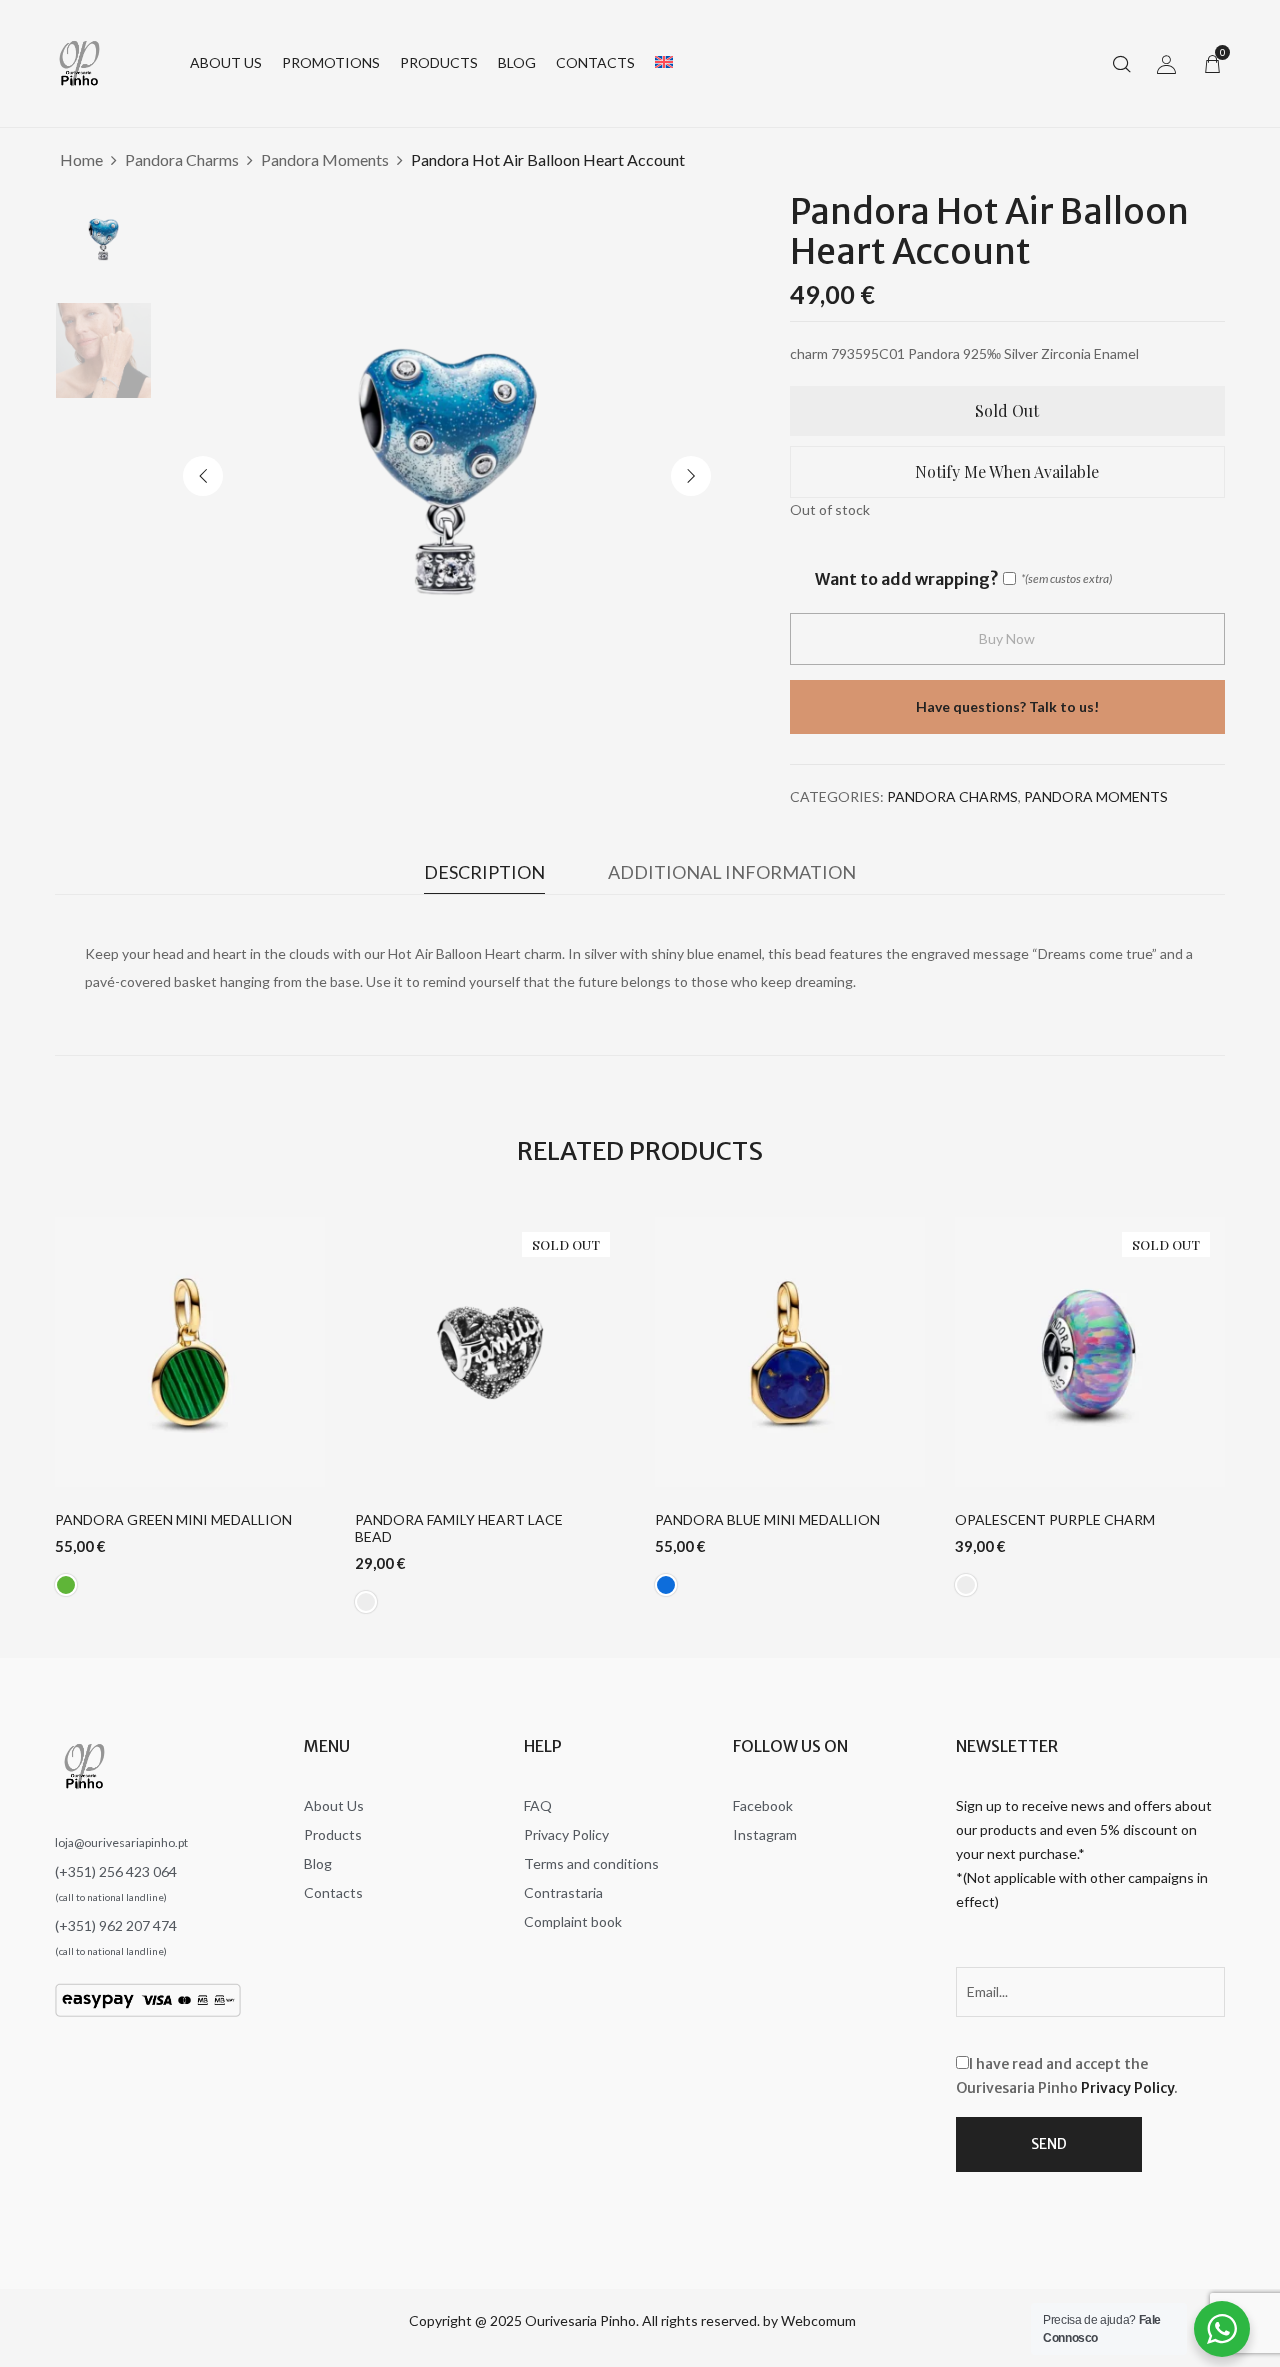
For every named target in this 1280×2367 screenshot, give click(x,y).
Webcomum (818, 2320)
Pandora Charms (182, 159)
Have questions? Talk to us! (1007, 706)
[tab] (484, 877)
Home (81, 159)
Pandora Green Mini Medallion (173, 1520)
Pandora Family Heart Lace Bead (459, 1528)
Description (484, 872)
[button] (1212, 63)
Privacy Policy (1127, 2088)
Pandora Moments (325, 159)
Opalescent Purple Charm (1055, 1520)
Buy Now (1007, 638)
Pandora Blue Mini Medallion (767, 1520)
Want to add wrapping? (906, 579)
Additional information (732, 872)
